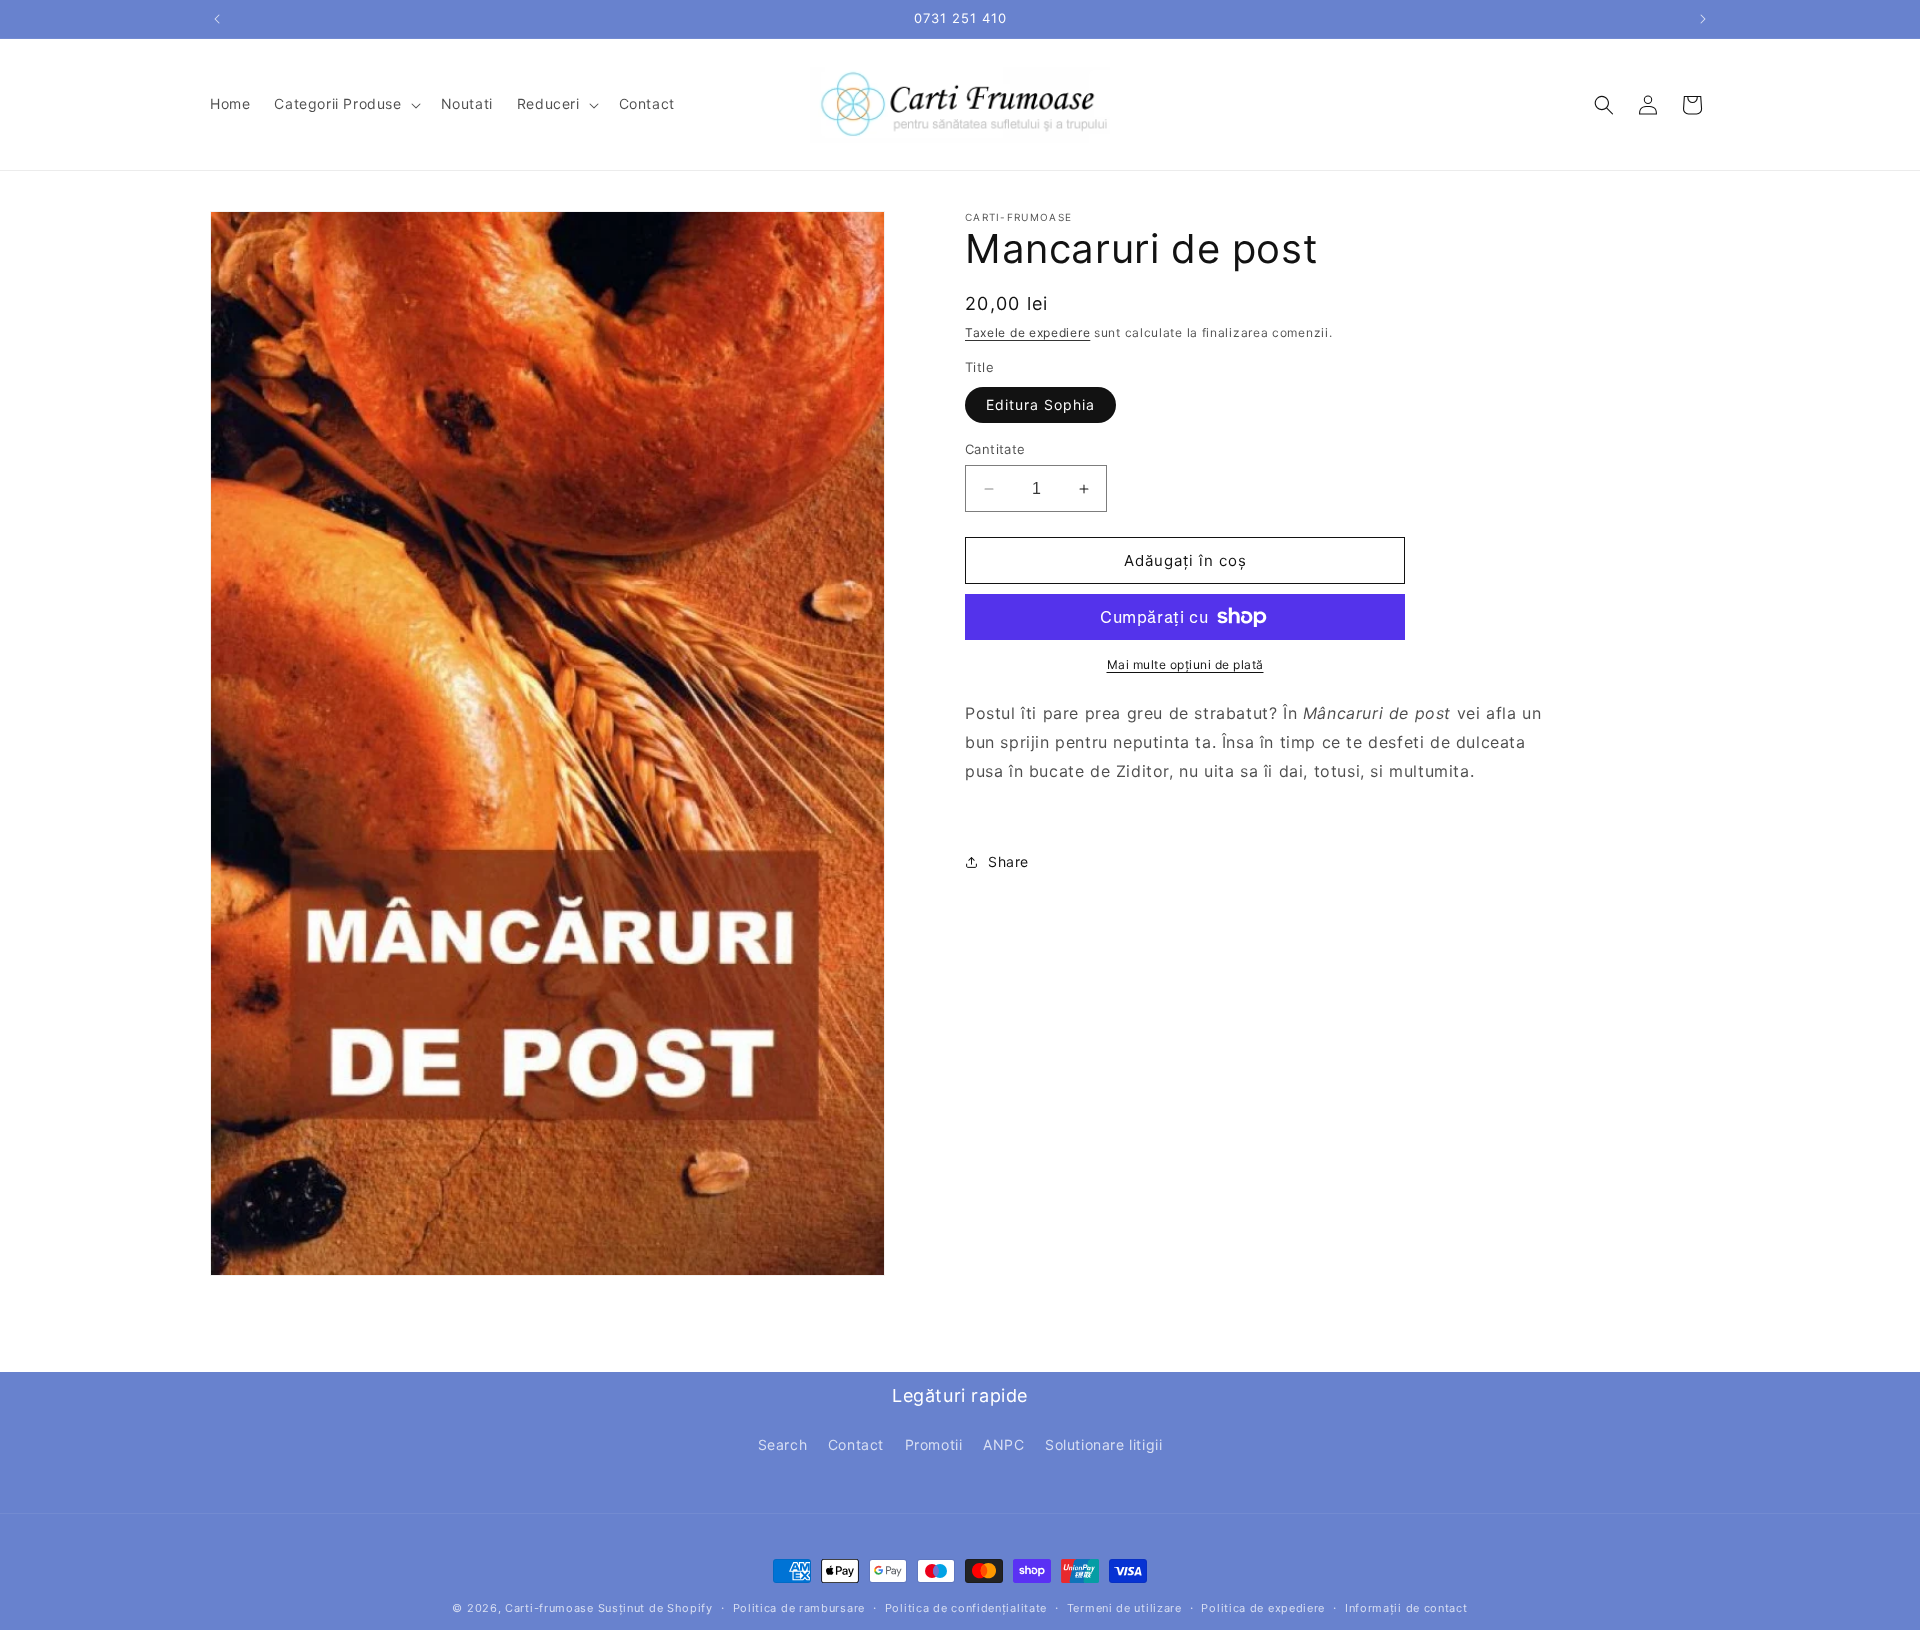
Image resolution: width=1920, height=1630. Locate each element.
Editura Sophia (1040, 404)
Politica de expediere (1263, 1607)
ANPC (1003, 1444)
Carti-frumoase (549, 1608)
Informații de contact (1406, 1607)
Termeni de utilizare (1124, 1607)
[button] (345, 104)
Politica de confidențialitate (966, 1607)
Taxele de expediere (1027, 332)
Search (783, 1444)
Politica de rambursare (799, 1607)
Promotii (934, 1444)
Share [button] (1008, 861)
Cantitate (995, 449)
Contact (856, 1444)
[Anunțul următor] (1703, 19)
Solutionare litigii (1103, 1444)
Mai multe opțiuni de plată (1185, 664)
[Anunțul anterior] (217, 19)
